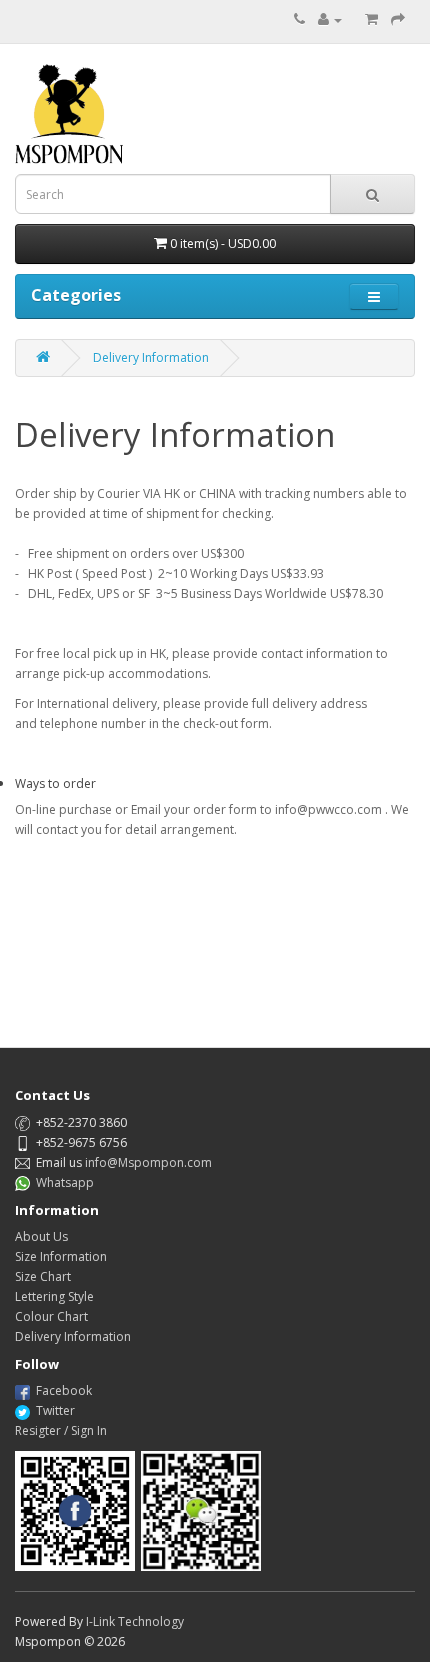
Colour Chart (51, 1316)
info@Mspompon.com (148, 1162)
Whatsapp (65, 1182)
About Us (41, 1236)
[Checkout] (398, 19)
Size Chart (43, 1276)
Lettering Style (54, 1296)
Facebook (64, 1390)
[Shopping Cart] (371, 19)
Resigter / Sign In (61, 1430)
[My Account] (330, 19)
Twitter (55, 1410)
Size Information (61, 1256)
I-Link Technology (135, 1621)
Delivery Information (151, 357)
